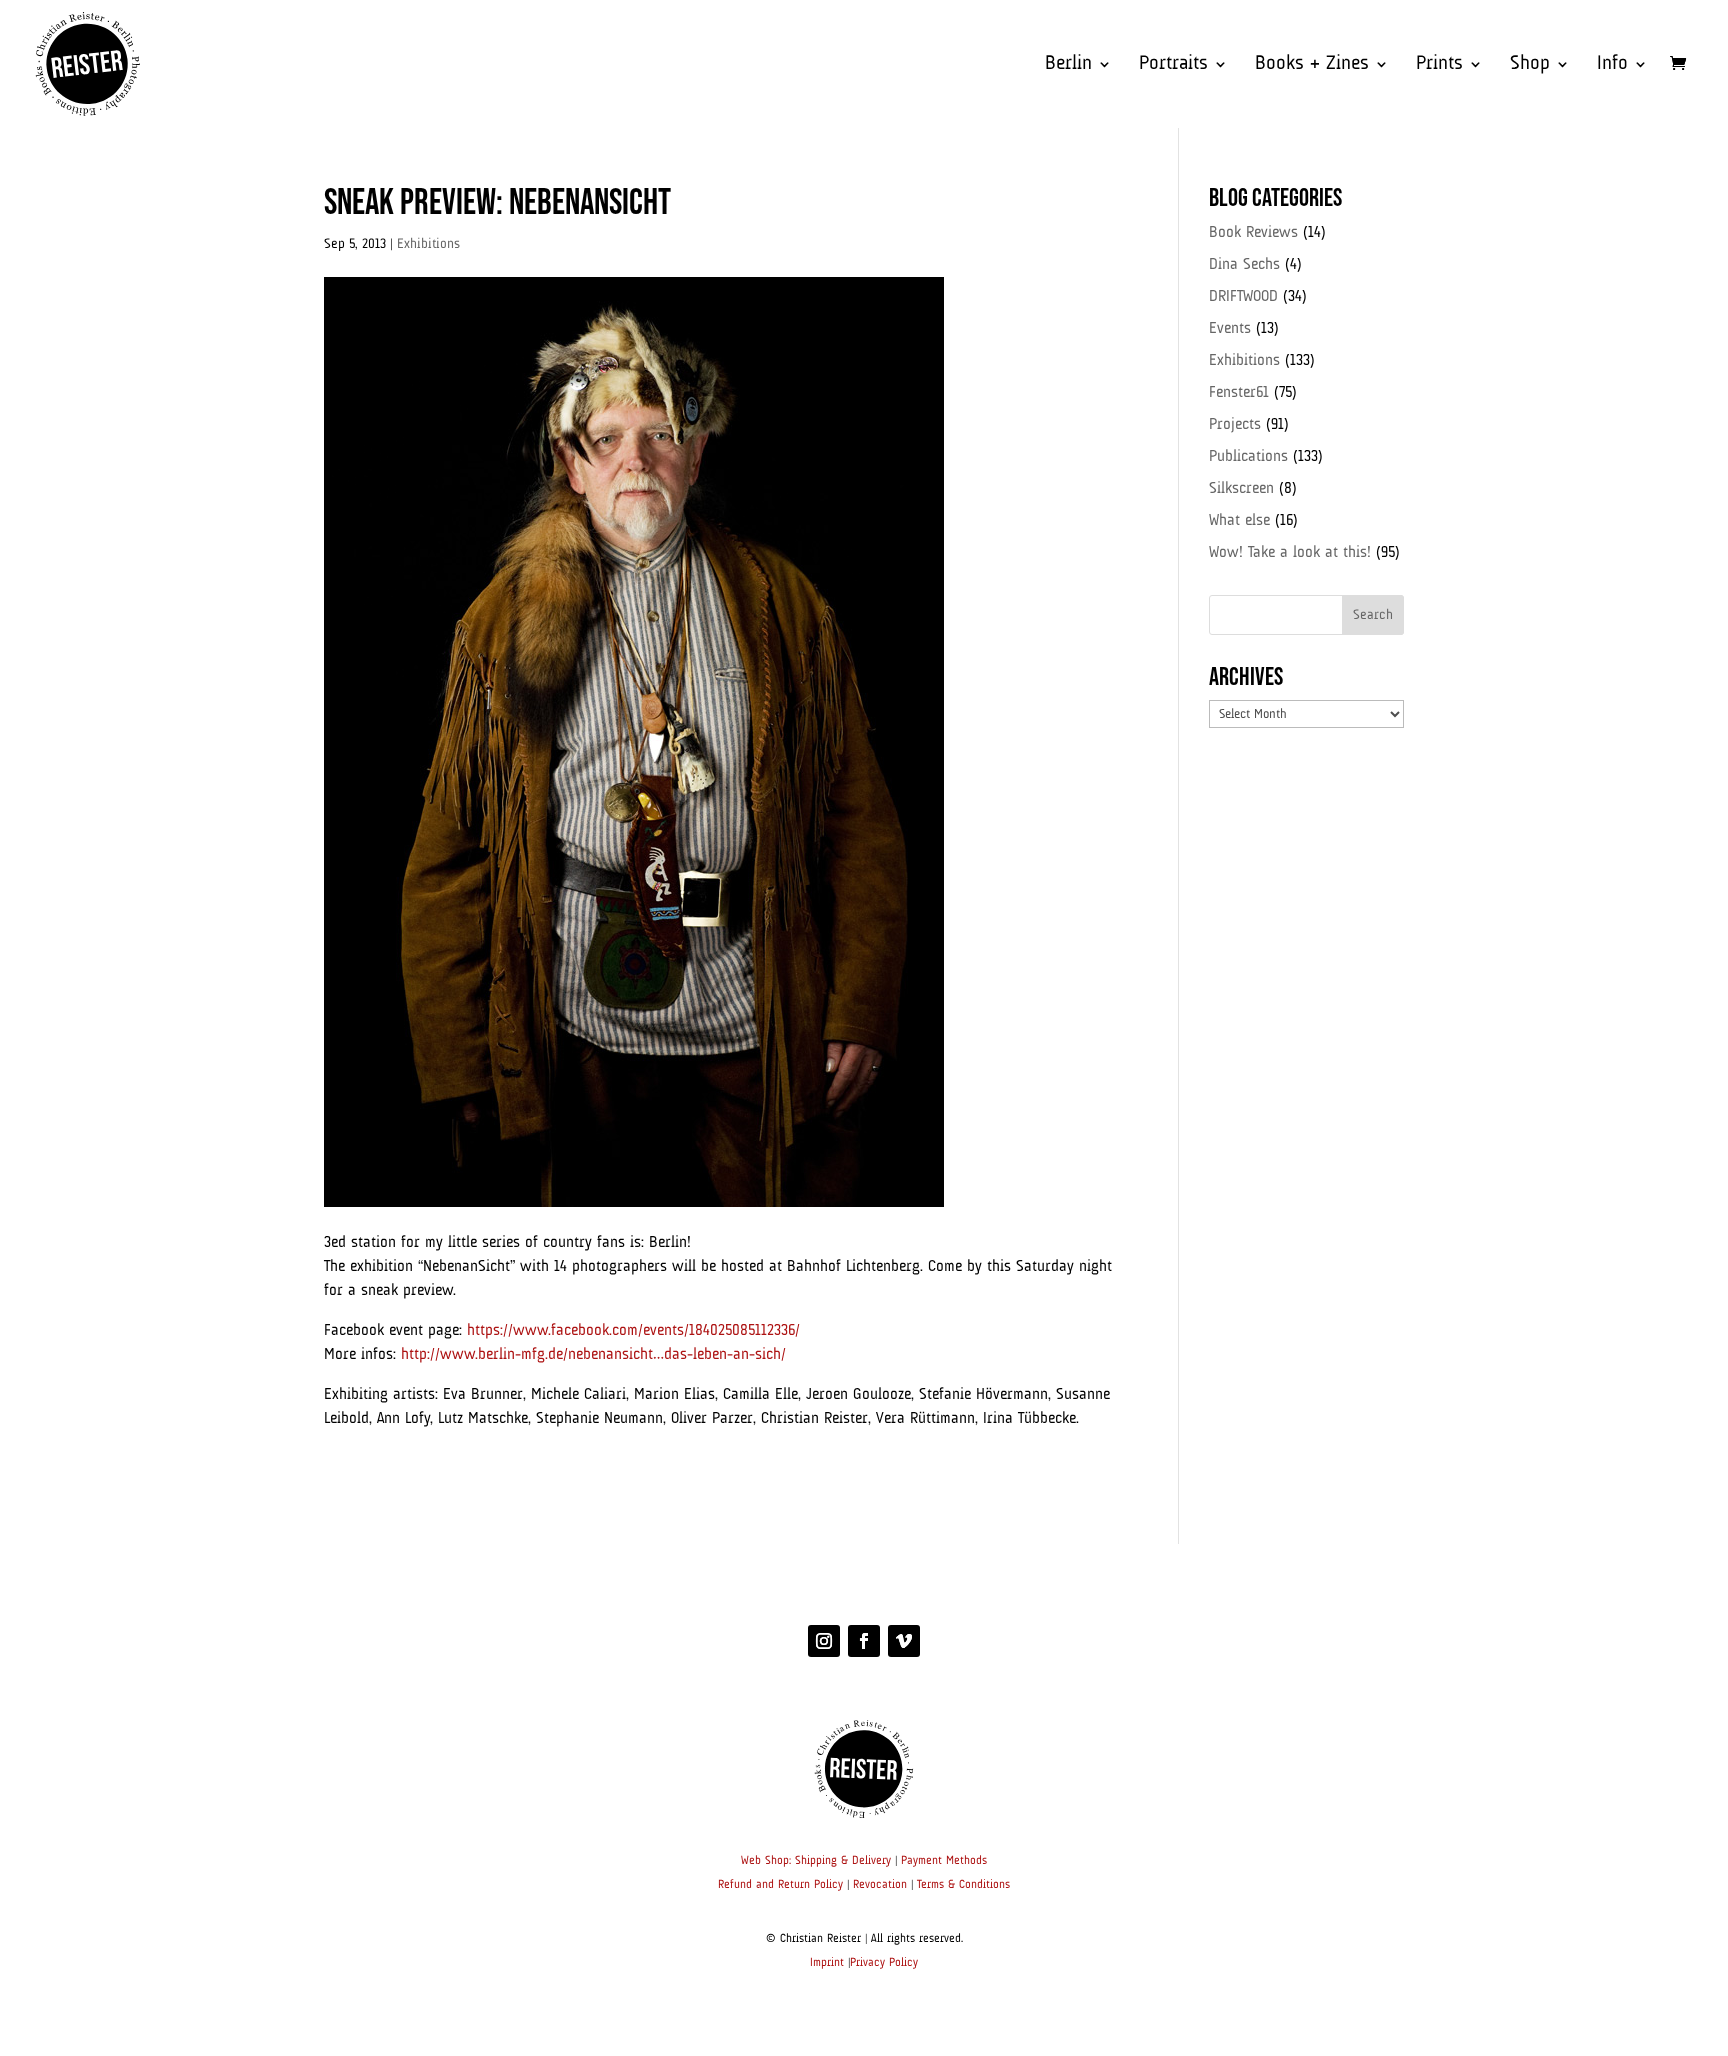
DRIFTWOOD (1243, 297)
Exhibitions (428, 244)
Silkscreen (1241, 489)
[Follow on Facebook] (864, 1641)
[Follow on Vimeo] (904, 1641)
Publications (1248, 457)
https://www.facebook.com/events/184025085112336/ (633, 1331)
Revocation (880, 1885)
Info (1612, 65)
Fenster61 (1239, 393)
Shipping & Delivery (843, 1861)
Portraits (1173, 65)
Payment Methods (944, 1861)
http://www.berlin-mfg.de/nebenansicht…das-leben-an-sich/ (593, 1355)
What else (1239, 521)
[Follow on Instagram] (824, 1641)
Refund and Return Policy (780, 1885)
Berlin (1068, 65)
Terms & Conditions (963, 1885)
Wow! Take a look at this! (1290, 553)
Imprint (827, 1963)
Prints (1439, 65)
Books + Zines (1312, 65)
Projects (1235, 425)
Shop (1530, 65)
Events (1230, 329)
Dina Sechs (1244, 265)
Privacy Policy (884, 1963)
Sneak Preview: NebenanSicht (497, 203)
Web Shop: (766, 1861)
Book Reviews (1253, 233)
